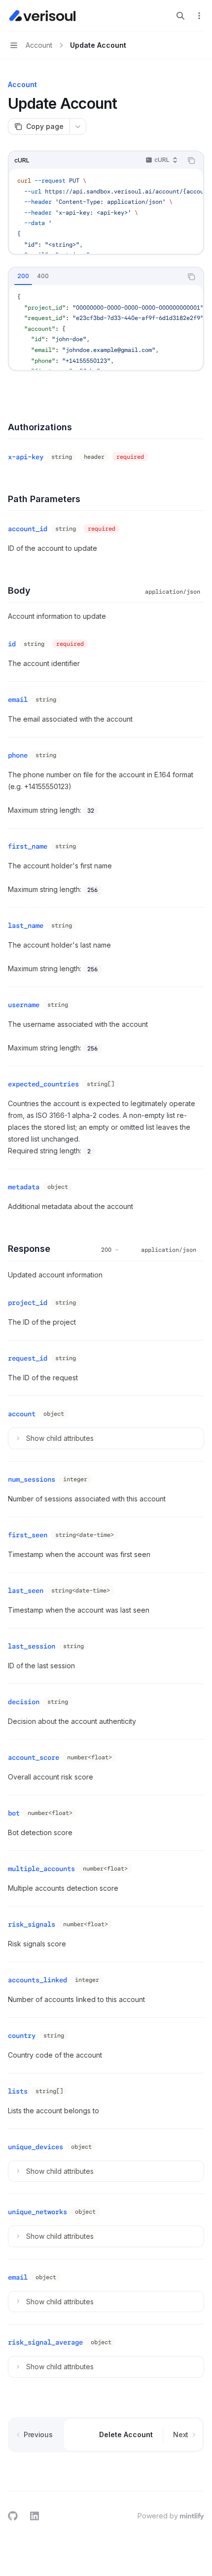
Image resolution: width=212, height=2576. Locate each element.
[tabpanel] (106, 327)
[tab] (23, 276)
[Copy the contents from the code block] (191, 160)
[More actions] (199, 16)
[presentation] (106, 211)
